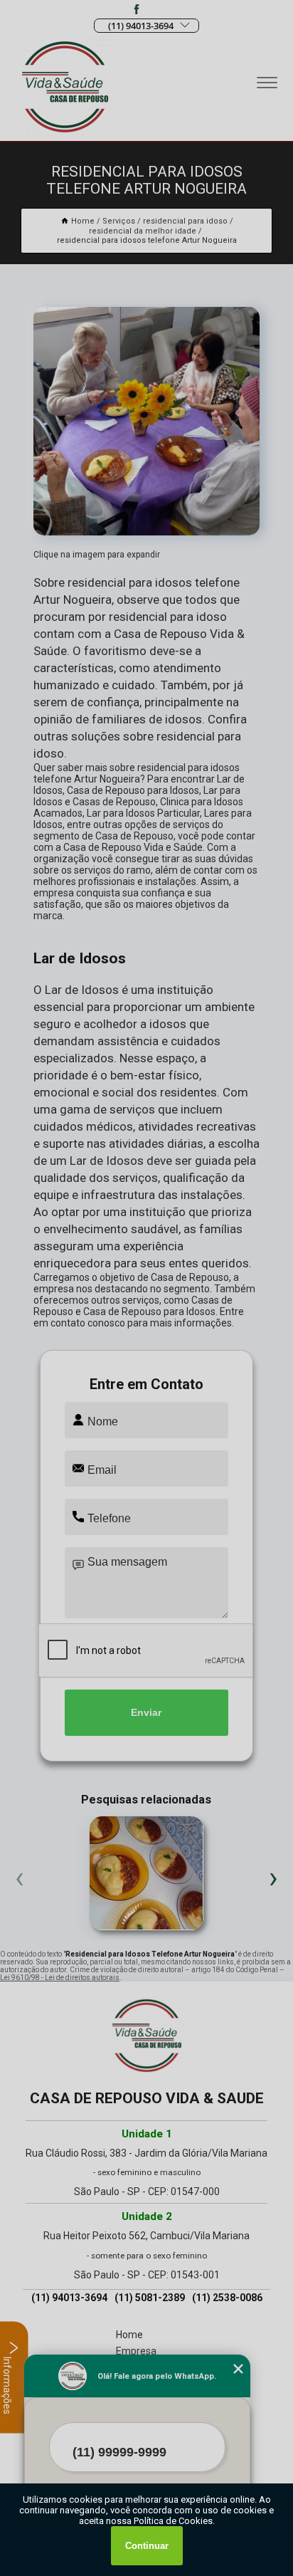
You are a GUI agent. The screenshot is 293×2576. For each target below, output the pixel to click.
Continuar (147, 2546)
